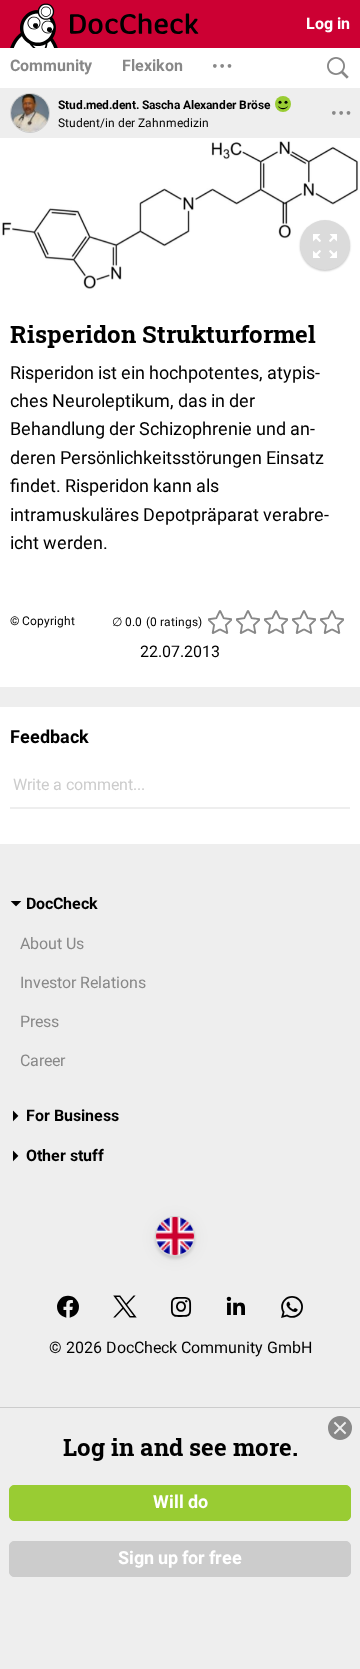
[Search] (333, 68)
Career (42, 1060)
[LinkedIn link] (236, 1308)
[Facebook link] (68, 1308)
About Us (52, 943)
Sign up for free (180, 1558)
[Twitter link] (125, 1308)
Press (39, 1021)
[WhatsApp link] (292, 1308)
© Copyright (42, 621)
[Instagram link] (181, 1308)
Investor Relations (83, 982)
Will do (180, 1502)
